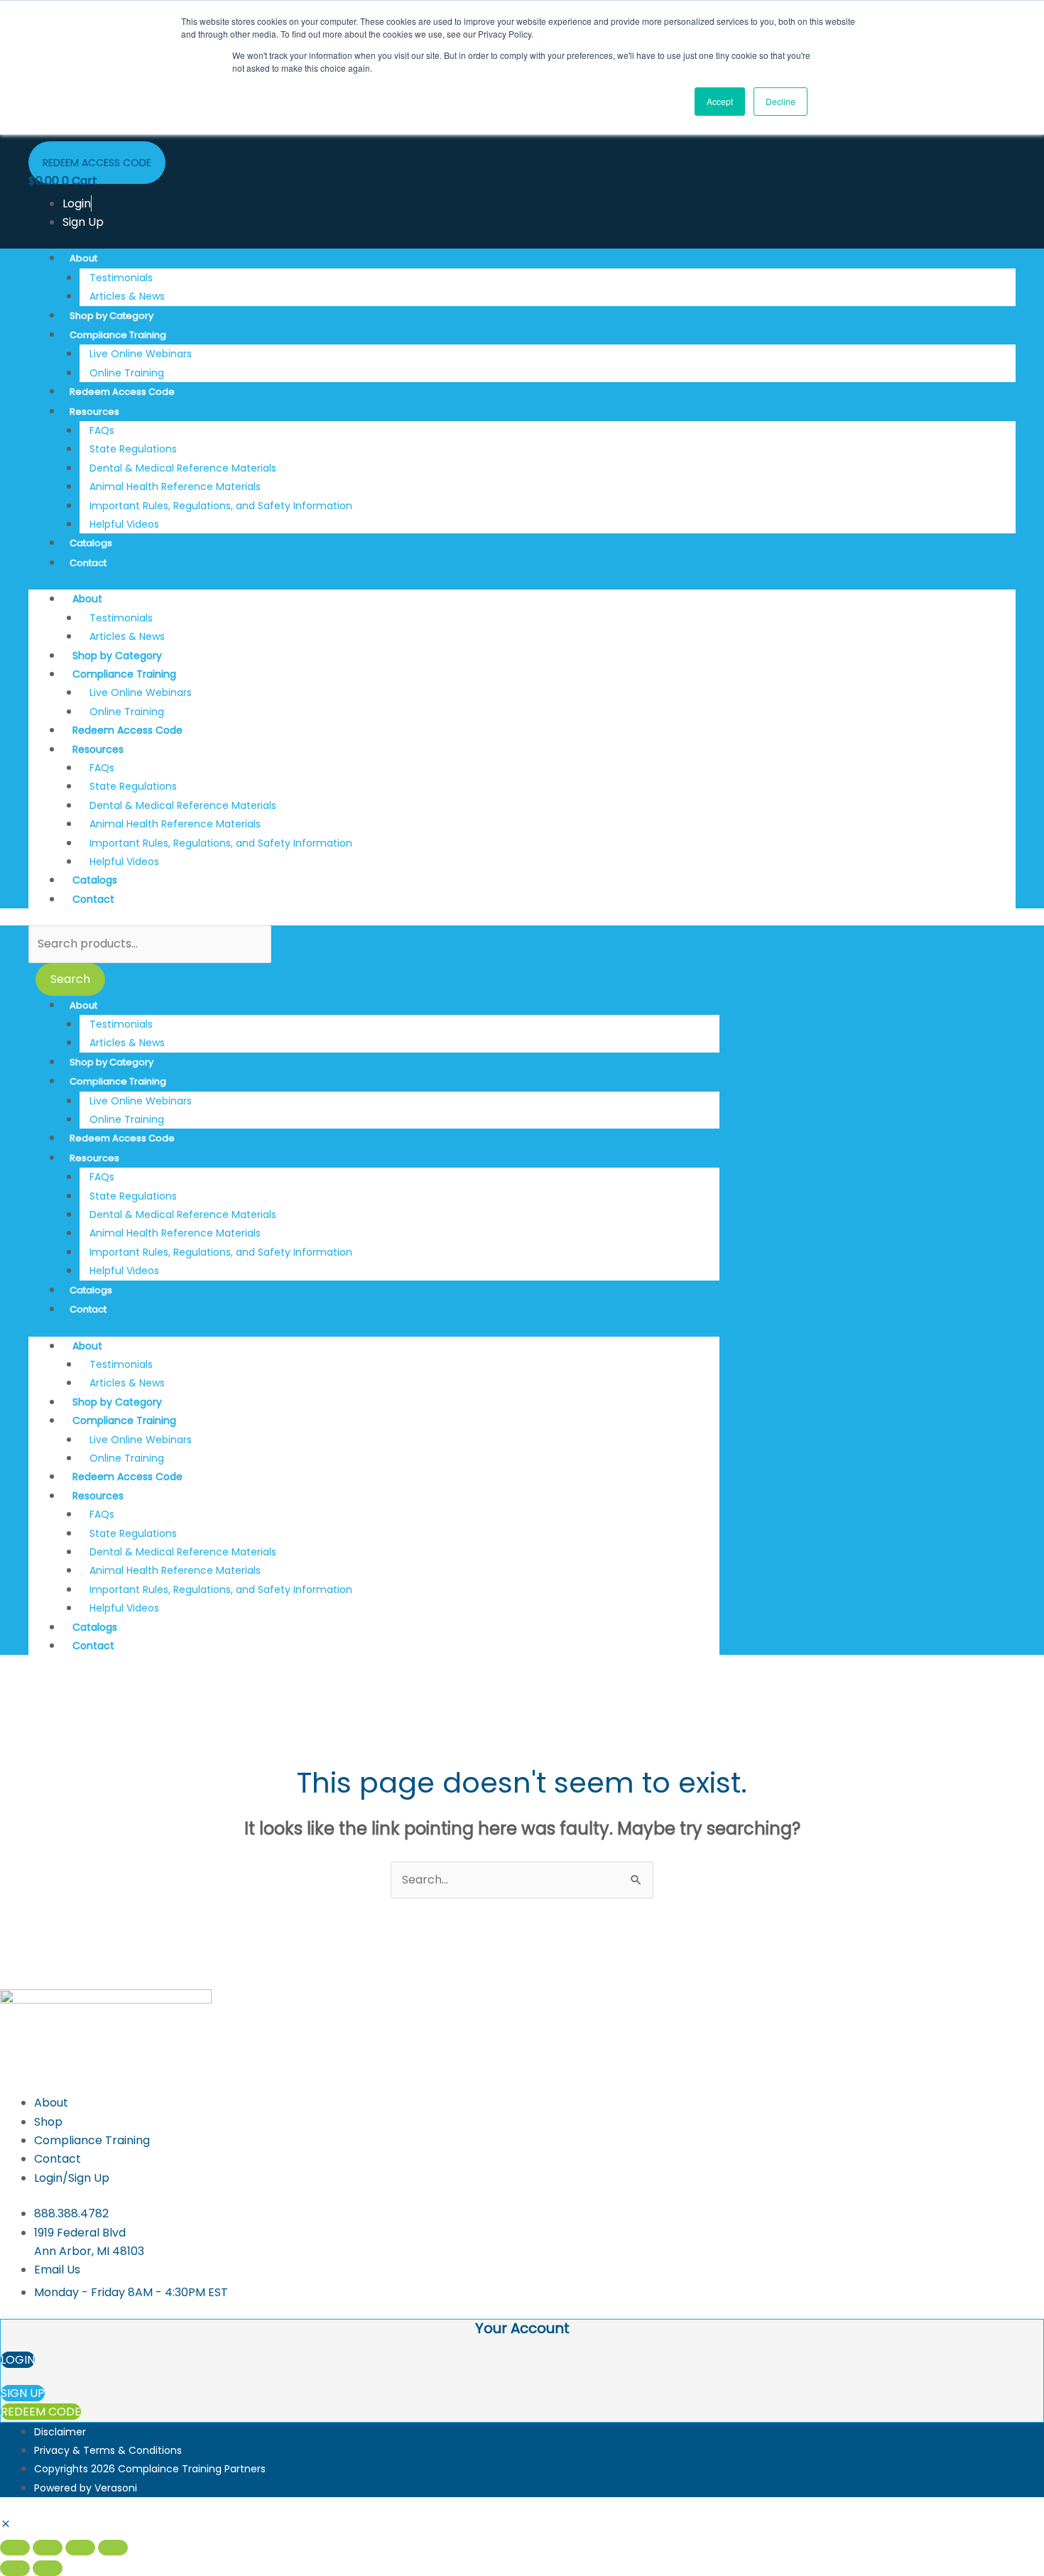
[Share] (80, 2548)
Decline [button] (781, 101)
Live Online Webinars (141, 354)
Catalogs (91, 543)
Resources (94, 412)
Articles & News (127, 296)
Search (70, 979)
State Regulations (133, 449)
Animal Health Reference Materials (175, 487)
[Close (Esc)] (113, 2548)
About (83, 258)
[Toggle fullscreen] (48, 2548)
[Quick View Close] (6, 2525)
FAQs (102, 430)
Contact (88, 563)
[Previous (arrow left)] (15, 2568)
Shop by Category (112, 316)
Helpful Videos (124, 524)
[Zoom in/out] (15, 2548)
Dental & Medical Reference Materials (183, 468)
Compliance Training (118, 335)
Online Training (127, 373)
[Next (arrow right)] (48, 2568)
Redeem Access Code (122, 392)
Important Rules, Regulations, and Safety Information (221, 506)
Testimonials (121, 278)
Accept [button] (720, 101)
